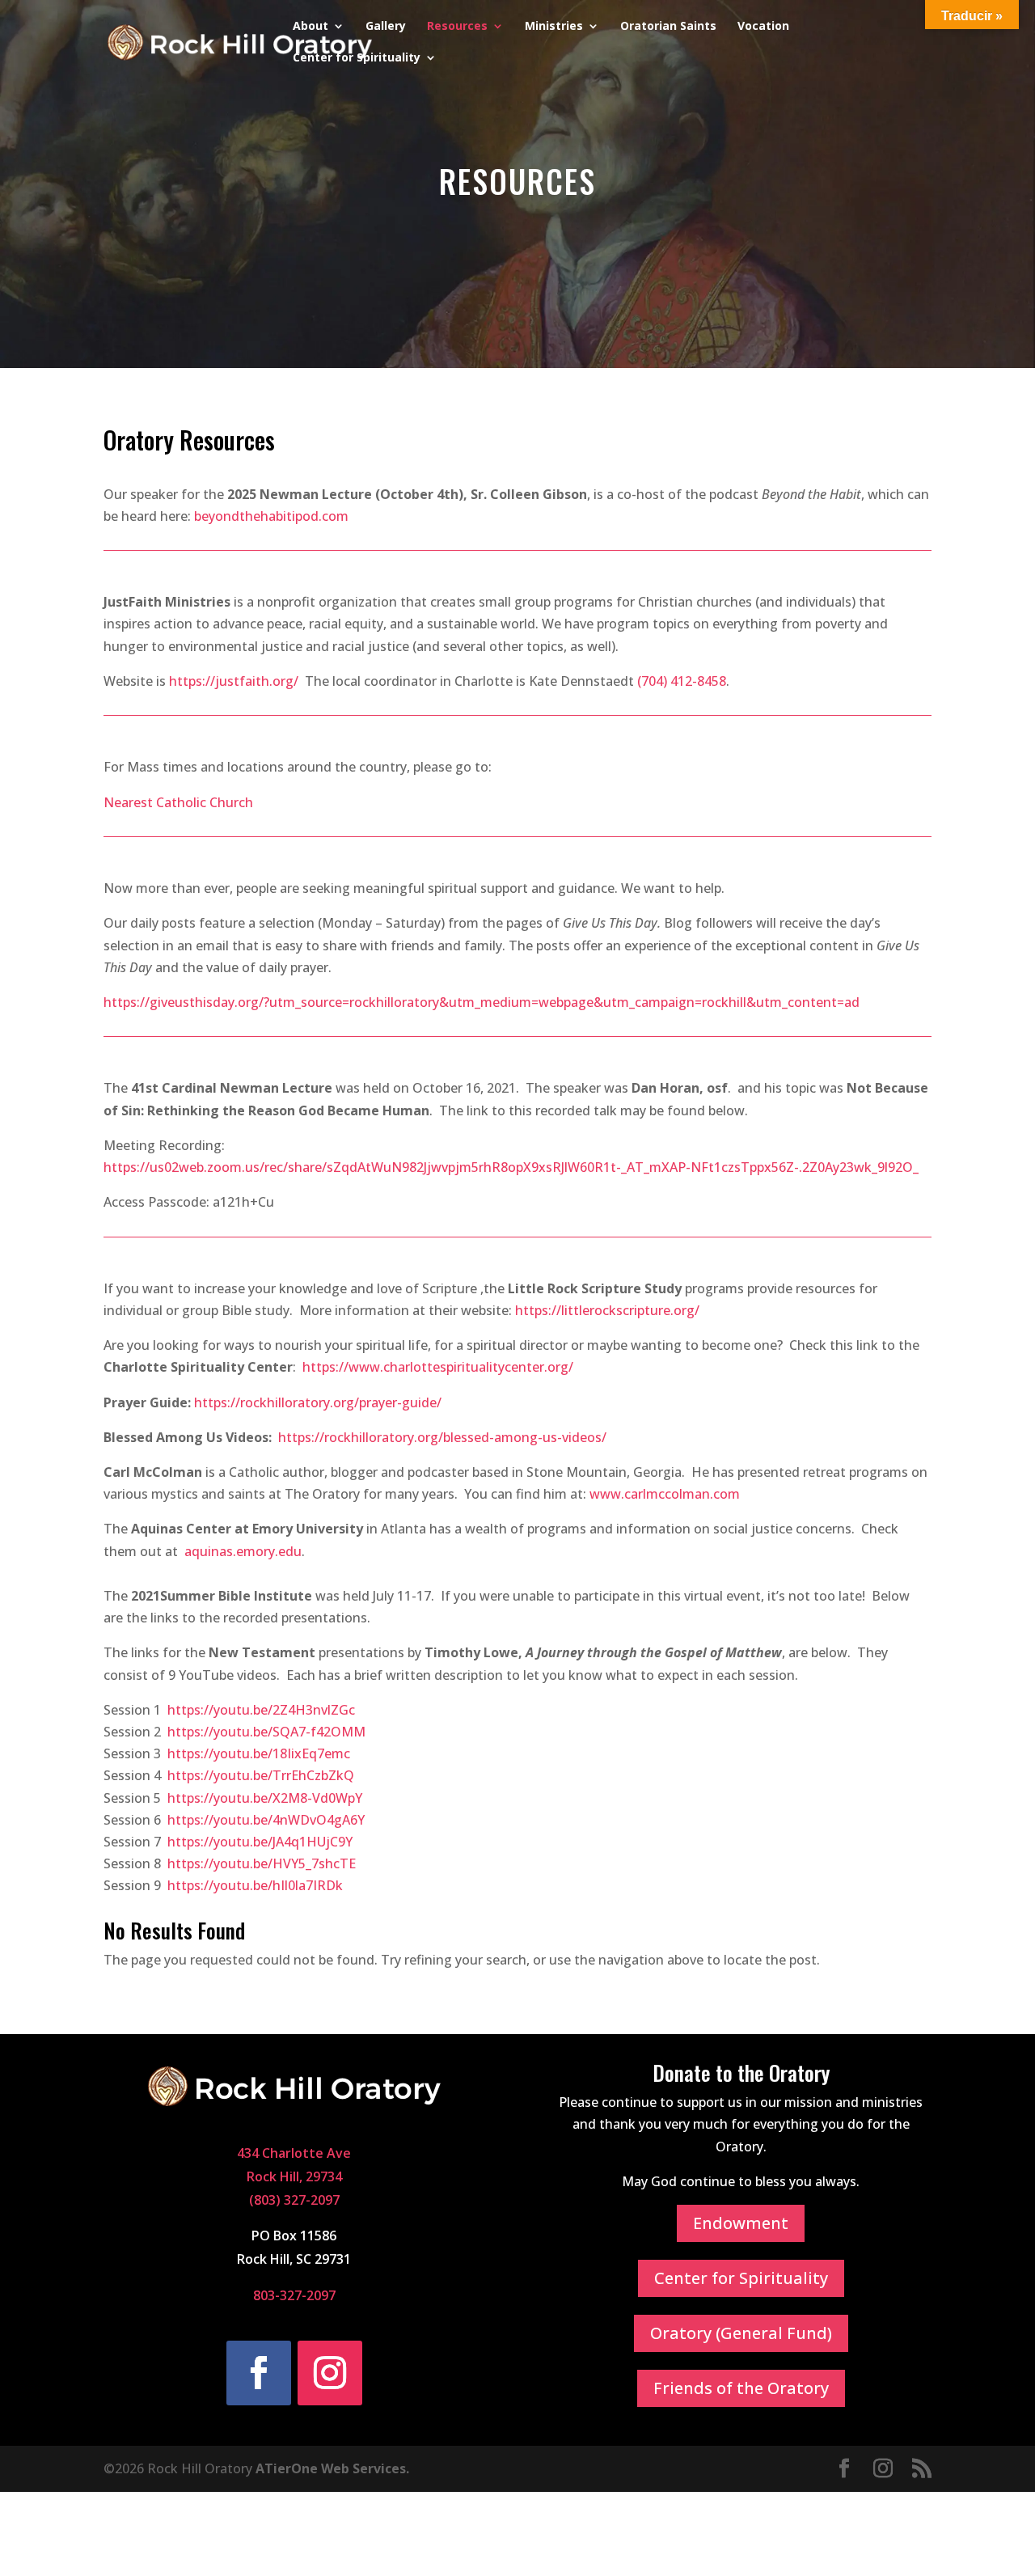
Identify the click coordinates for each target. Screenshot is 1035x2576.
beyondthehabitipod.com (271, 516)
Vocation (763, 27)
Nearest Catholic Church (178, 802)
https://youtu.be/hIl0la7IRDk (255, 1885)
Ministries (554, 27)
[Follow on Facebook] (259, 2373)
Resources (457, 27)
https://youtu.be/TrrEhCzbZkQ (261, 1775)
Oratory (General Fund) (741, 2333)
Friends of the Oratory (741, 2388)
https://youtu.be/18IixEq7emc (259, 1753)
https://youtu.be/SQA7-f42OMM (266, 1732)
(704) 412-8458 (682, 681)
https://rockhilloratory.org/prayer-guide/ (318, 1402)
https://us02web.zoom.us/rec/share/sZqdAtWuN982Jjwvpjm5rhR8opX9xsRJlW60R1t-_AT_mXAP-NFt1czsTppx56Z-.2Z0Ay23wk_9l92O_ (511, 1167)
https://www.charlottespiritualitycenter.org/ (438, 1367)
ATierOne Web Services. (332, 2468)
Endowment (741, 2223)
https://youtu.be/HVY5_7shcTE (262, 1863)
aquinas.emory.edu (243, 1551)
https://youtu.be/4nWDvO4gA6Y (266, 1820)
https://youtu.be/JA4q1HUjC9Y (260, 1842)
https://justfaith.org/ (234, 681)
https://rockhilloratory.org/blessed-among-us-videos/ (442, 1437)
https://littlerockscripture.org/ (607, 1310)
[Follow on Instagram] (330, 2373)
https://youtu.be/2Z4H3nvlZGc (261, 1710)
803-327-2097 (294, 2295)
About (310, 27)
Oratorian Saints (668, 27)
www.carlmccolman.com (665, 1494)
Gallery (386, 27)
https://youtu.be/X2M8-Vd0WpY (265, 1798)
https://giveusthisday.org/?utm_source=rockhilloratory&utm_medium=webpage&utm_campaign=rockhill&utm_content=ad (482, 1002)
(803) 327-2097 (294, 2200)
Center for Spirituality (357, 58)
